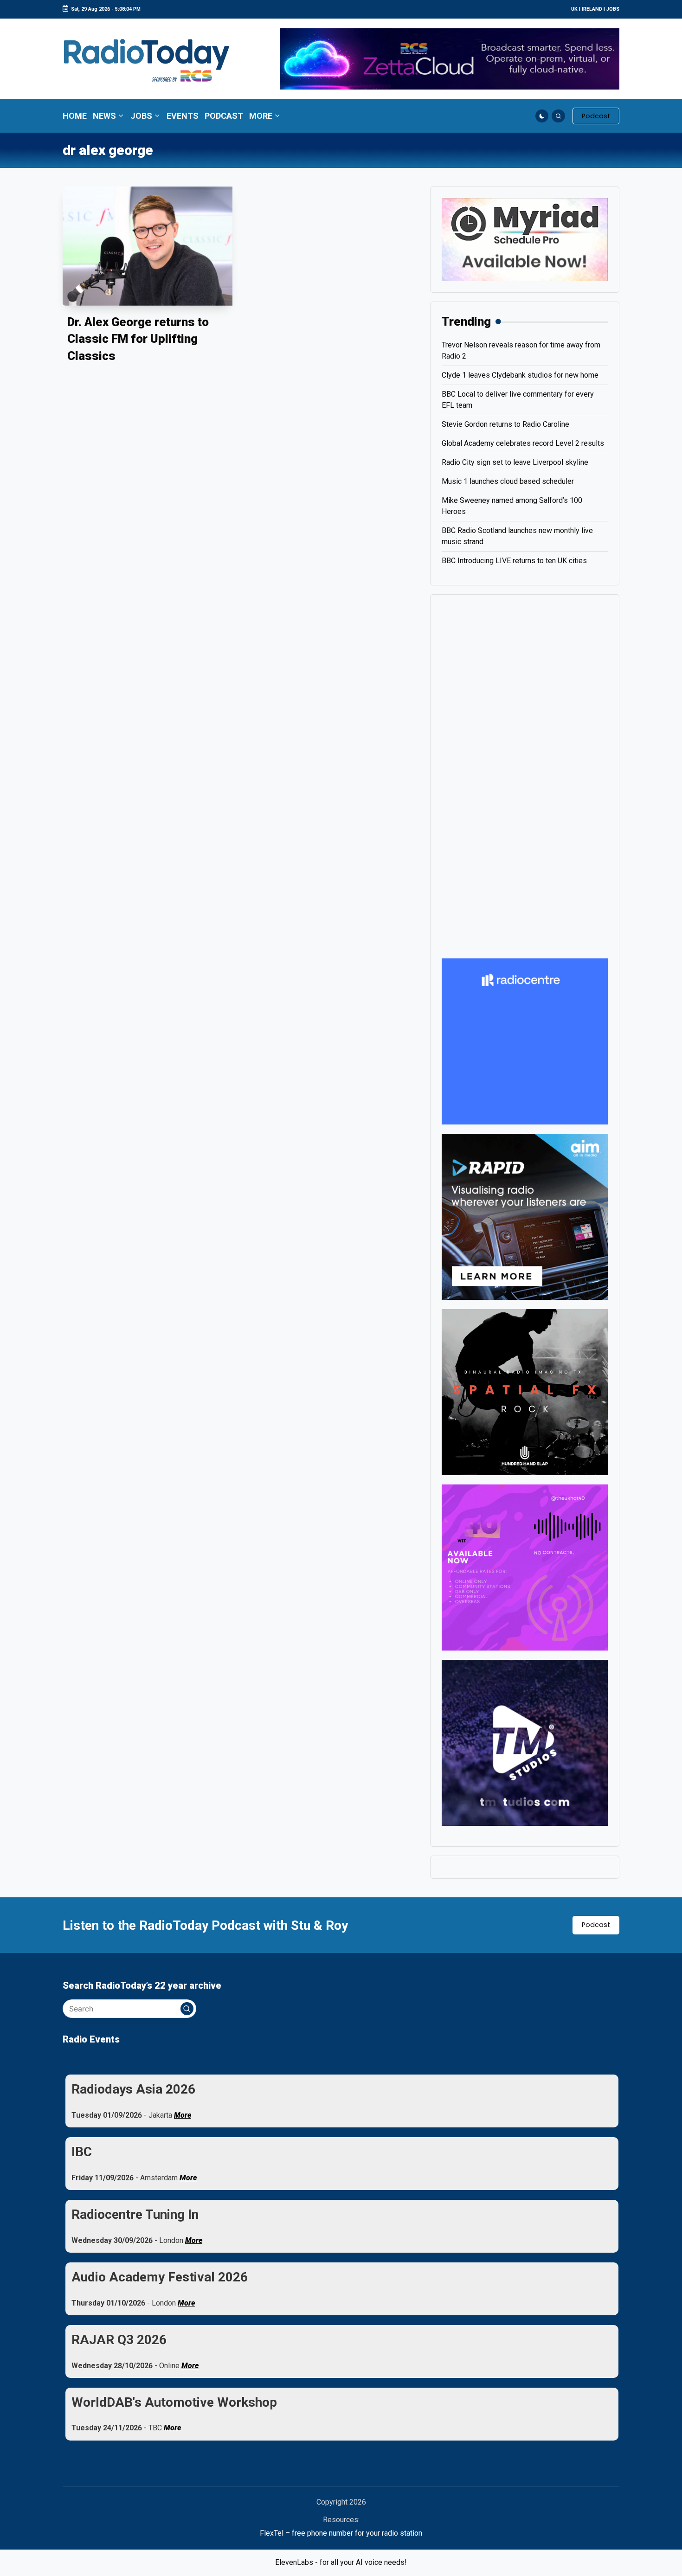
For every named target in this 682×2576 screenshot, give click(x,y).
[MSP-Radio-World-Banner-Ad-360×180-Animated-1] (525, 239)
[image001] (525, 1567)
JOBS (613, 9)
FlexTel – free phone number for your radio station (341, 2533)
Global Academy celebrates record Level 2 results (523, 443)
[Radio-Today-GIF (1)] (525, 1041)
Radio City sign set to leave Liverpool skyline (515, 462)
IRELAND (592, 9)
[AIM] (525, 1216)
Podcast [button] (596, 1925)
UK (574, 9)
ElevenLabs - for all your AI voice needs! (341, 2562)
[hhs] (525, 1391)
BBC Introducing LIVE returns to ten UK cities (514, 561)
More (183, 2115)
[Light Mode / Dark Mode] (542, 116)
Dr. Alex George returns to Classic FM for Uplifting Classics (138, 339)
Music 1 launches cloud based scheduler (508, 481)
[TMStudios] (525, 1742)
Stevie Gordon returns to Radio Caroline (505, 424)
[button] (596, 116)
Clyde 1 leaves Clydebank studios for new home (520, 375)
